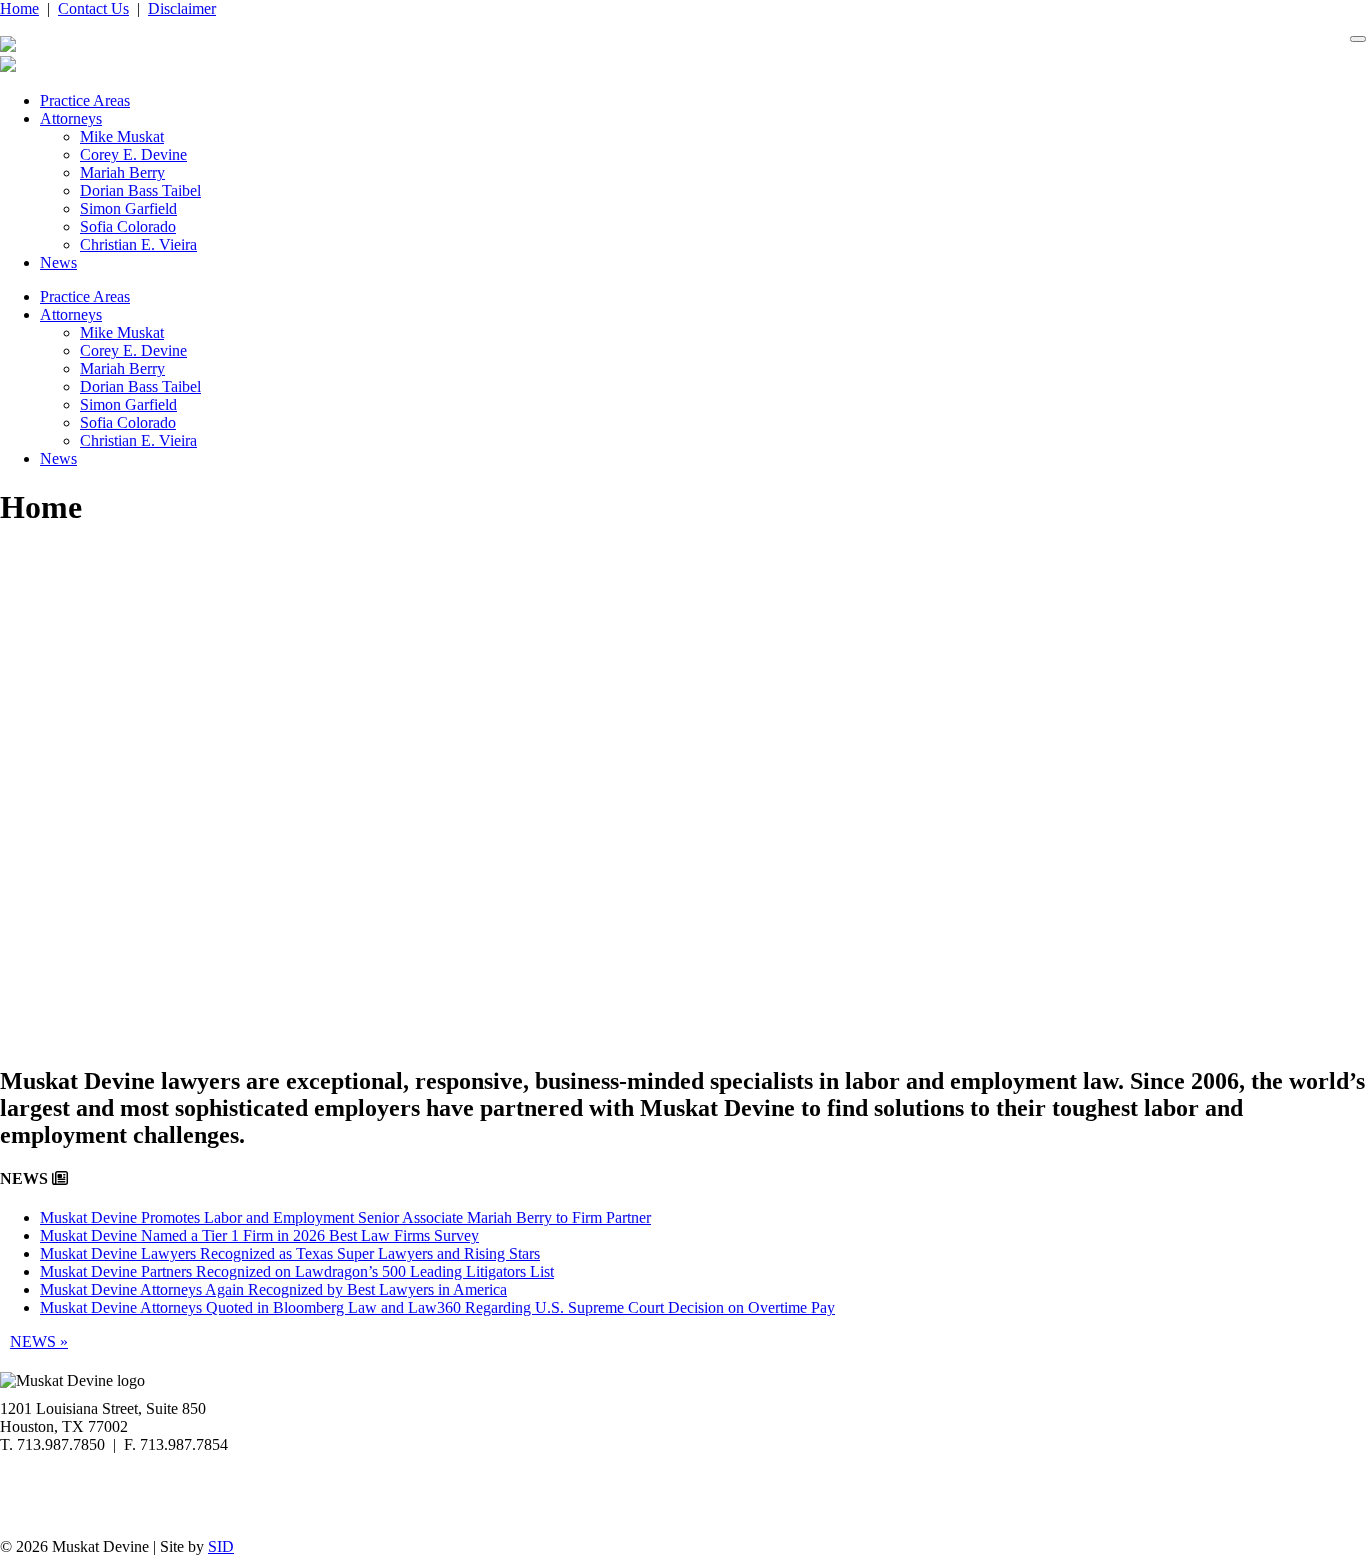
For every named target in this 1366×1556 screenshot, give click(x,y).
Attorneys (71, 118)
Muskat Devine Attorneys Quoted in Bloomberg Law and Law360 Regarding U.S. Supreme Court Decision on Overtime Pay (437, 1307)
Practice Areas (85, 100)
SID (221, 1546)
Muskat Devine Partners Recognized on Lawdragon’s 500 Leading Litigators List (297, 1271)
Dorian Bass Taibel (140, 190)
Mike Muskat (122, 136)
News (58, 262)
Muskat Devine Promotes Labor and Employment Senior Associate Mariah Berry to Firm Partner (345, 1217)
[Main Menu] (1358, 39)
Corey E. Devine (133, 154)
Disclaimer (182, 8)
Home (19, 8)
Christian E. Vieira (138, 244)
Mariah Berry (122, 172)
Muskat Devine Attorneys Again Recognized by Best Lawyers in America (273, 1289)
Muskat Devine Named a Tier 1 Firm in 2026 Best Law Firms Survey (259, 1235)
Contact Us (93, 8)
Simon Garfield (128, 208)
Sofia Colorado (128, 226)
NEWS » (39, 1341)
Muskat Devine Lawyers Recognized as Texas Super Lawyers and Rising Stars (290, 1253)
